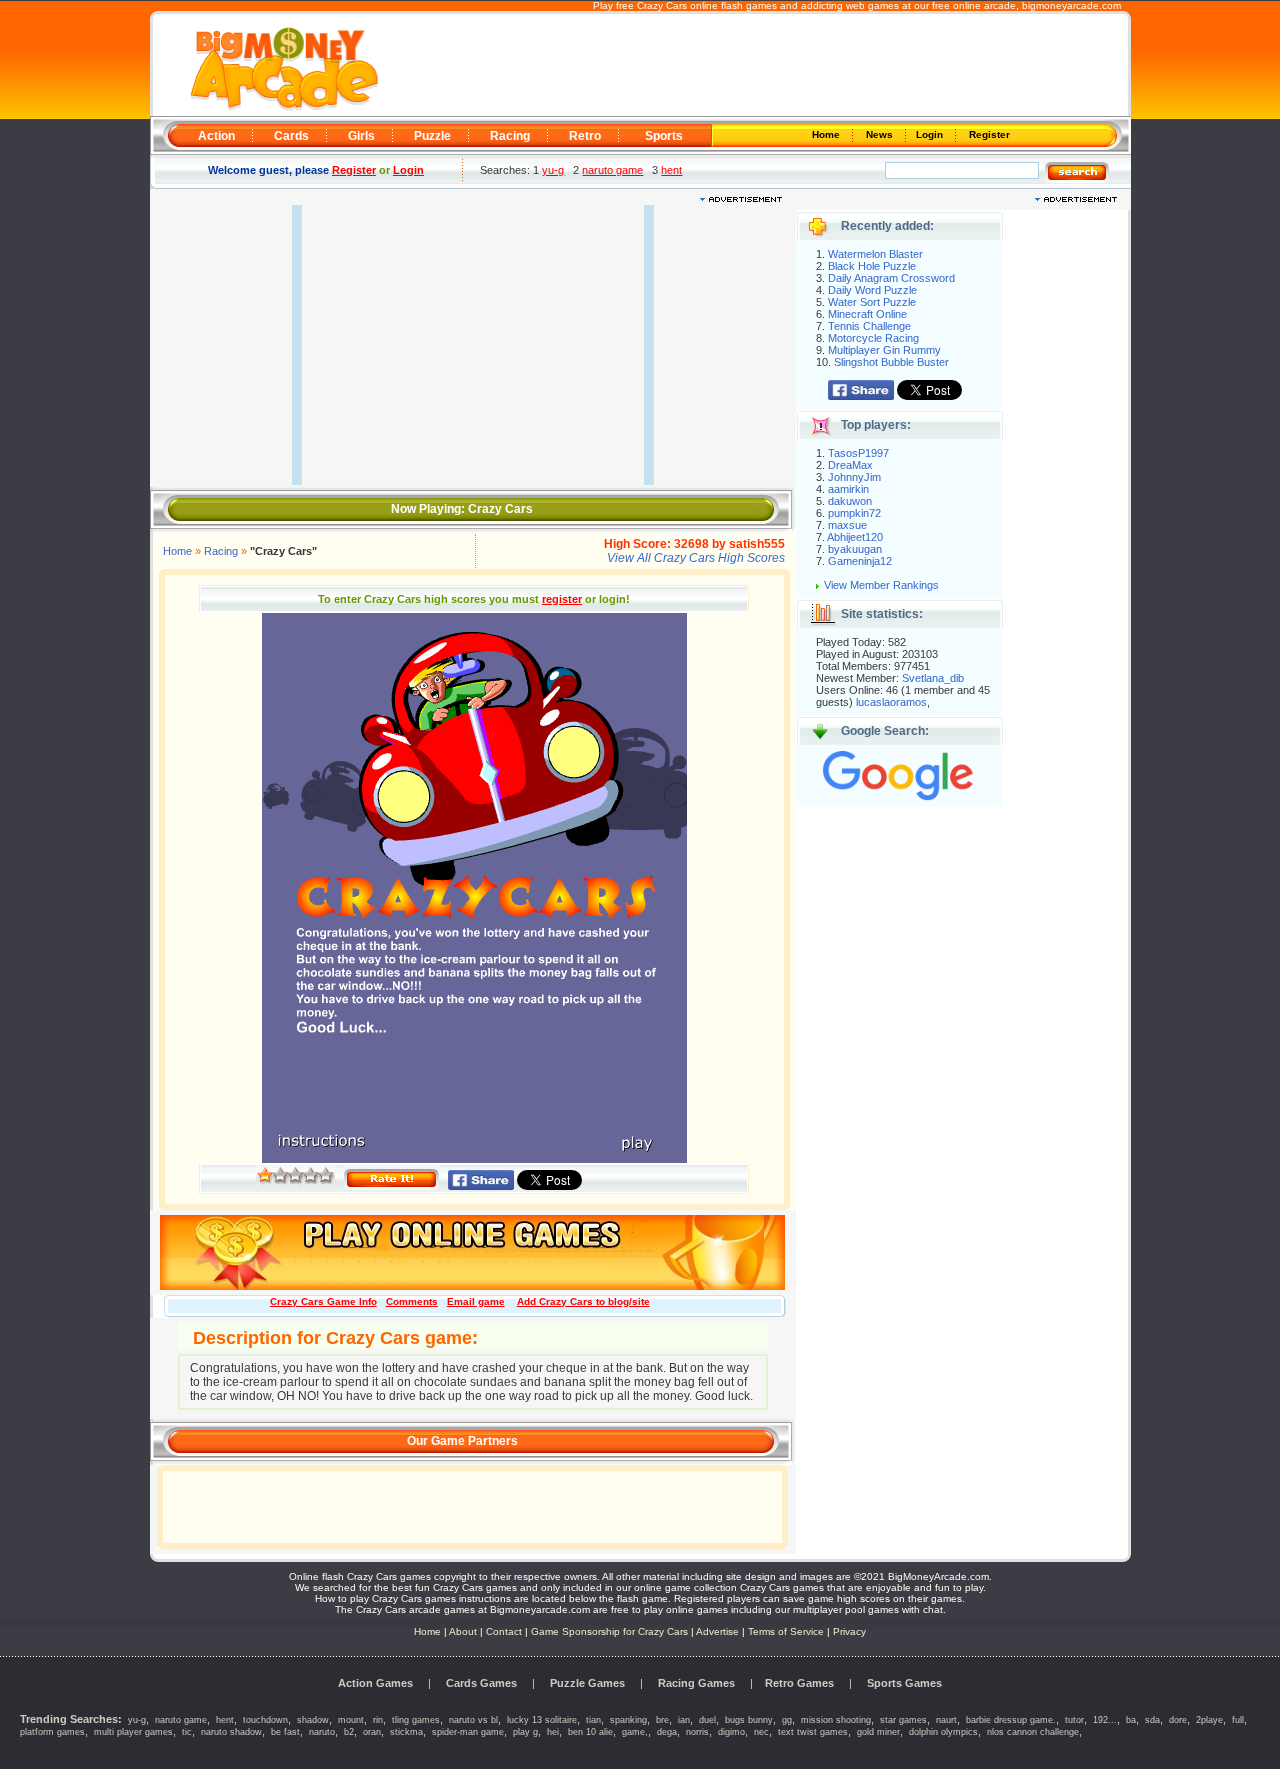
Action (216, 136)
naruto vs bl (473, 1720)
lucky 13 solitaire (542, 1720)
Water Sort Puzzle (872, 302)
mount (351, 1720)
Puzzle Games (587, 1683)
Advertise (717, 1631)
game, (635, 1732)
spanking (628, 1720)
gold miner (878, 1732)
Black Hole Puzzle (872, 266)
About (463, 1631)
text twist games (813, 1732)
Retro (585, 136)
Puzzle (432, 136)
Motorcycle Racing (873, 338)
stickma (406, 1732)
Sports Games (904, 1683)
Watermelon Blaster (875, 254)
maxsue (847, 525)
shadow (313, 1720)
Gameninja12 (860, 561)
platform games (52, 1732)
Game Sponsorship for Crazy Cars (609, 1631)
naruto (322, 1732)
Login (931, 134)
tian (593, 1720)
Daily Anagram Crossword (891, 278)
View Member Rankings (881, 585)
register (562, 599)
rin (378, 1720)
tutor (1074, 1720)
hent (671, 170)
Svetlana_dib (933, 678)
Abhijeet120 (855, 537)
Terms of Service (787, 1631)
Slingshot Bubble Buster (891, 362)
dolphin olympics (943, 1732)
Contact (504, 1631)
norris (697, 1732)
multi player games (133, 1732)
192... (1105, 1720)
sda (1152, 1720)
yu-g (553, 170)
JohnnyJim (854, 477)
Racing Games (696, 1683)
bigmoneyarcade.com (1071, 5)
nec (761, 1732)
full (1238, 1720)
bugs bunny (749, 1720)
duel (707, 1720)
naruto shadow (231, 1732)
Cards (291, 136)
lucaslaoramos (891, 702)
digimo (731, 1732)
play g (525, 1732)
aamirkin (848, 489)
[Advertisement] (752, 66)
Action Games (375, 1683)
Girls (361, 136)
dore (1178, 1720)
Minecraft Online (867, 314)
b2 (349, 1732)
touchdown (265, 1720)
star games (903, 1720)
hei (553, 1732)
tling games (416, 1720)
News (881, 134)
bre (662, 1720)
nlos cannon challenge (1033, 1732)
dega (667, 1732)
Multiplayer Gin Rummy (884, 350)
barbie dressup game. (1011, 1720)
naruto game (612, 170)
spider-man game (468, 1732)
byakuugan (855, 549)
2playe (1209, 1720)
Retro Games (799, 1683)
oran (372, 1732)
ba (1131, 1720)
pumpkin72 (854, 513)
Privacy (849, 1631)
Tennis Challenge (869, 326)
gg (787, 1720)
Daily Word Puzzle (872, 290)
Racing (510, 136)
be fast (285, 1732)
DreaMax (850, 465)
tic (187, 1732)
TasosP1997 (858, 453)
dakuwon (850, 501)
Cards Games (481, 1683)
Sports (664, 136)
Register (988, 134)
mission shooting (836, 1720)
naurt (946, 1720)
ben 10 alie (590, 1732)
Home (827, 134)
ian (684, 1720)
